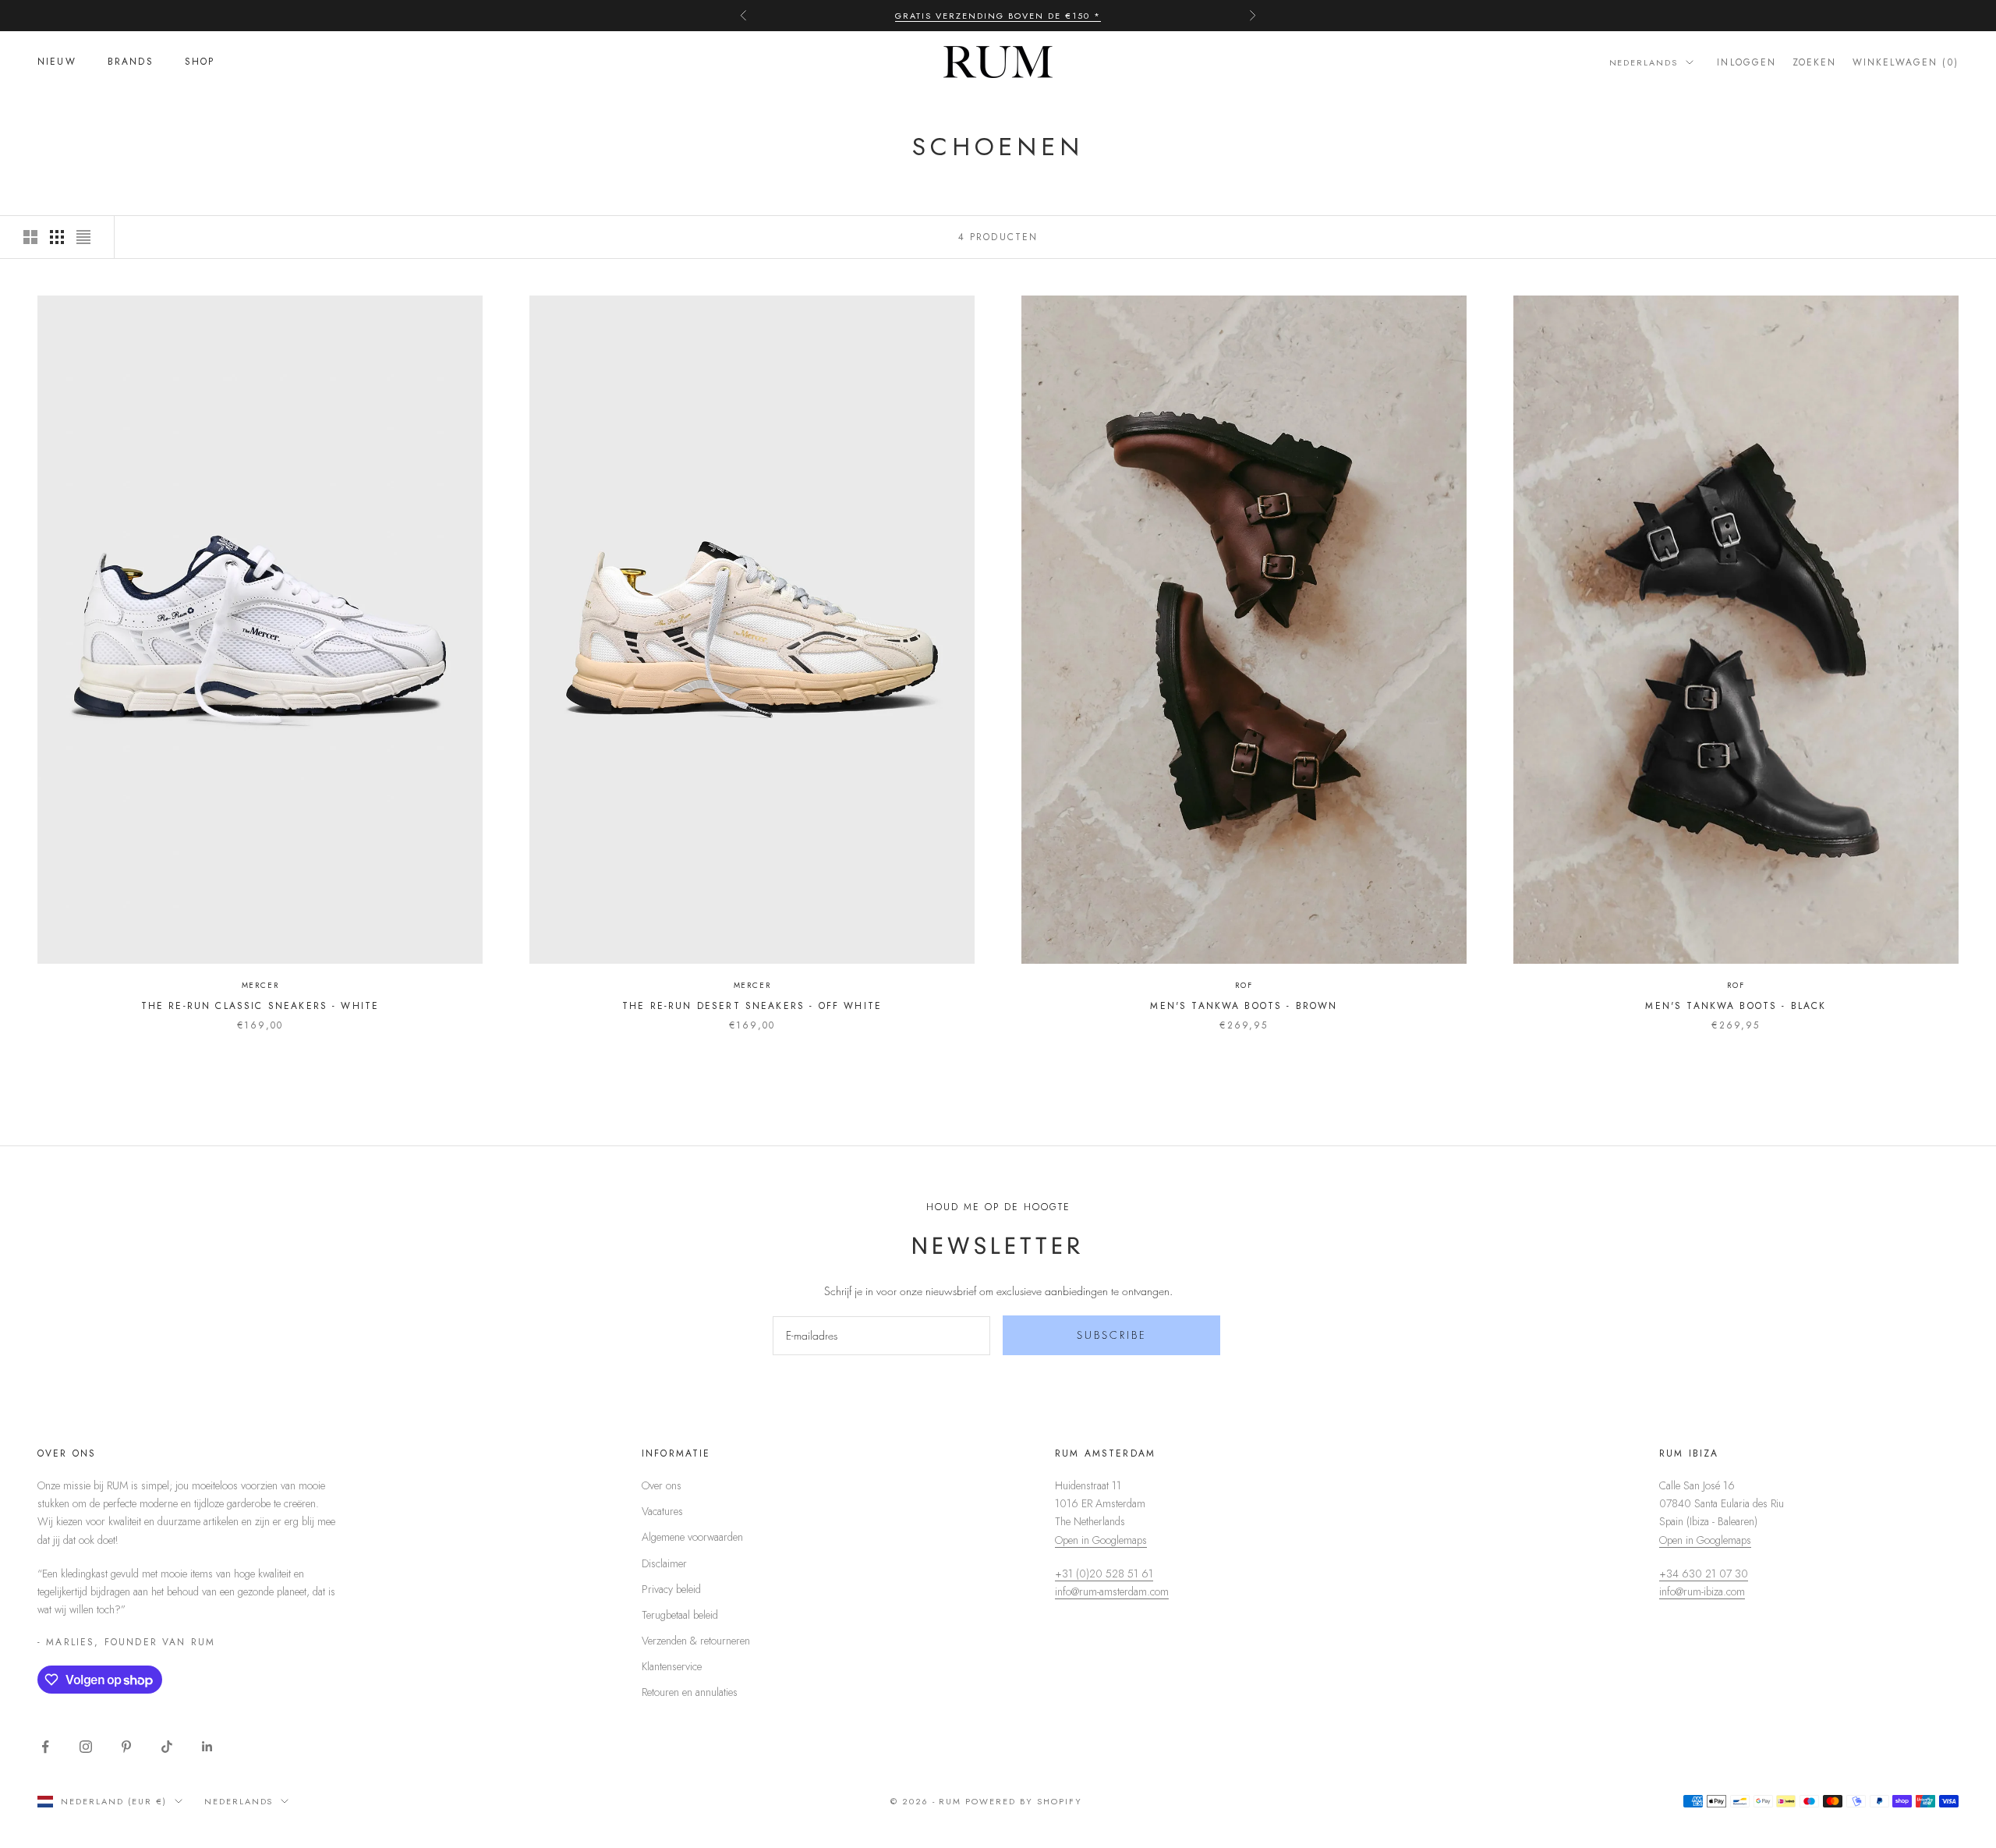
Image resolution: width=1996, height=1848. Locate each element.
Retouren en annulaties (690, 1692)
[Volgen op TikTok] (167, 1747)
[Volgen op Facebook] (45, 1747)
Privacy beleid (671, 1589)
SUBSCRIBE (1112, 1335)
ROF (1244, 985)
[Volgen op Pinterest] (126, 1747)
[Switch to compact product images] (83, 237)
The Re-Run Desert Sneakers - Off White (752, 1006)
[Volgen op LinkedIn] (207, 1747)
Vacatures (662, 1511)
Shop (200, 62)
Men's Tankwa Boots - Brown (1244, 1006)
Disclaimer (664, 1563)
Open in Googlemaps (1101, 1540)
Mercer (260, 985)
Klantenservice (672, 1666)
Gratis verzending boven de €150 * (998, 16)
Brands (131, 62)
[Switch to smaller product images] (57, 237)
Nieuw (57, 62)
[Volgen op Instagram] (86, 1747)
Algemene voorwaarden (692, 1537)
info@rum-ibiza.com (1702, 1591)
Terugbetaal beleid (680, 1615)
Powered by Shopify (1024, 1801)
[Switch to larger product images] (30, 237)
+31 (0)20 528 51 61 (1104, 1574)
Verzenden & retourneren (696, 1641)
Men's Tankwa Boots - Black (1736, 1006)
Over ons (662, 1485)
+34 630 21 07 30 (1704, 1574)
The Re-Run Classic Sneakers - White (260, 1006)
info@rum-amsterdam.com (1112, 1591)
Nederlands (1644, 62)
